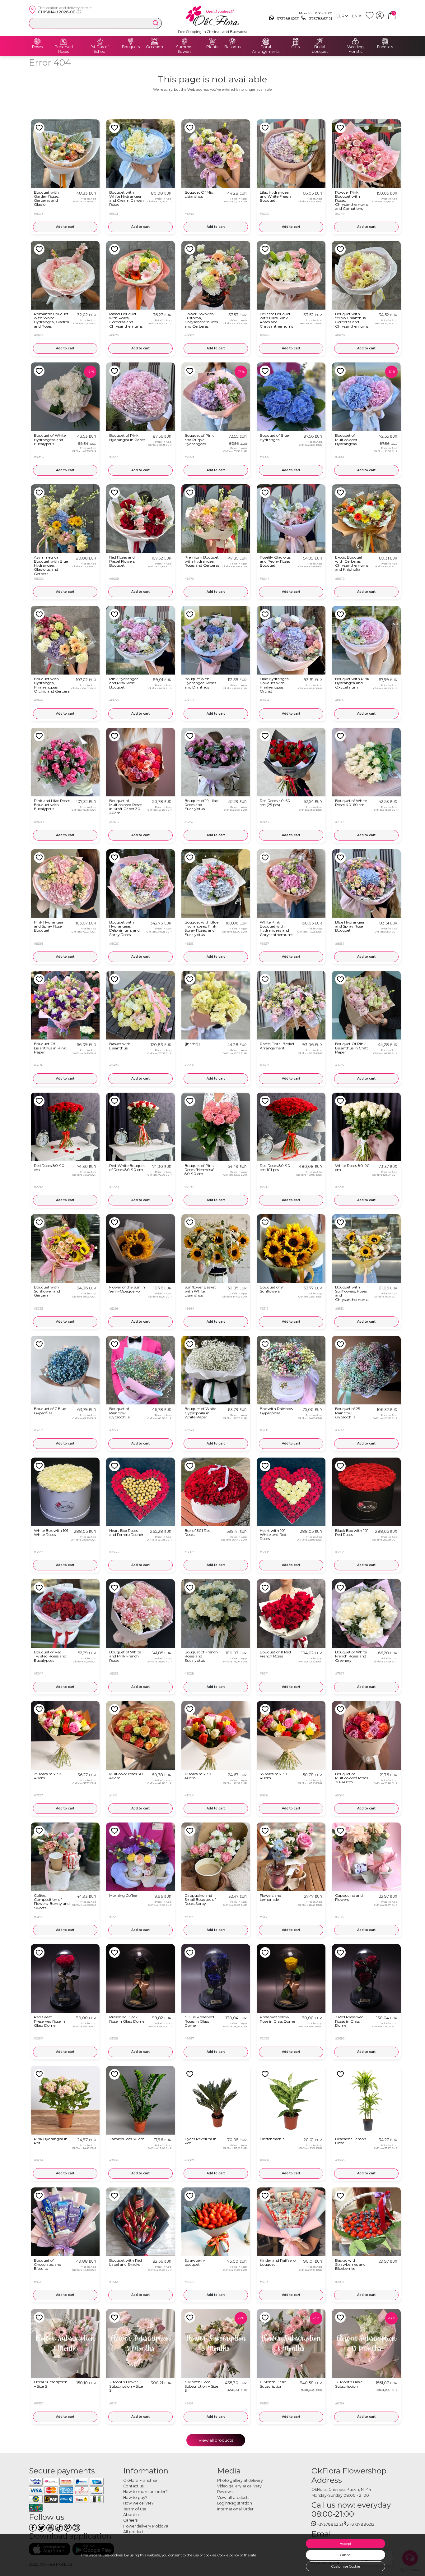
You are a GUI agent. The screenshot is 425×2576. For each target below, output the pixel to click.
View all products (216, 2440)
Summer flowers (184, 49)
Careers (130, 2520)
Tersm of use (135, 2509)
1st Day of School (100, 49)
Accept (346, 2544)
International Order (235, 2509)
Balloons (232, 47)
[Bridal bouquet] (320, 41)
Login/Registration (235, 2503)
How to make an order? (145, 2492)
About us (132, 2515)
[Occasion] (154, 41)
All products (134, 2532)
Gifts (295, 47)
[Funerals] (385, 41)
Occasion (154, 47)
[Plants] (212, 41)
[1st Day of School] (100, 41)
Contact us (133, 2486)
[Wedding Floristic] (355, 41)
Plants (212, 47)
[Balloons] (232, 41)
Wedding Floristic (355, 49)
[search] (156, 23)
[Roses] (37, 41)
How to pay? (135, 2498)
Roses (37, 47)
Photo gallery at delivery (240, 2480)
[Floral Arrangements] (266, 41)
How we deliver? (138, 2503)
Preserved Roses (64, 49)
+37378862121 (287, 18)
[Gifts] (296, 41)
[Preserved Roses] (63, 41)
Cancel (346, 2555)
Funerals (385, 47)
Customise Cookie (346, 2566)
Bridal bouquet (320, 49)
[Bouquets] (131, 41)
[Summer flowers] (184, 41)
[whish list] (371, 18)
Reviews (225, 2492)
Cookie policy (228, 2555)
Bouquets (131, 47)
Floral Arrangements (266, 49)
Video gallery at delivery (239, 2486)
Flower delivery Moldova (146, 2526)
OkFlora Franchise (140, 2480)
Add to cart (65, 227)
